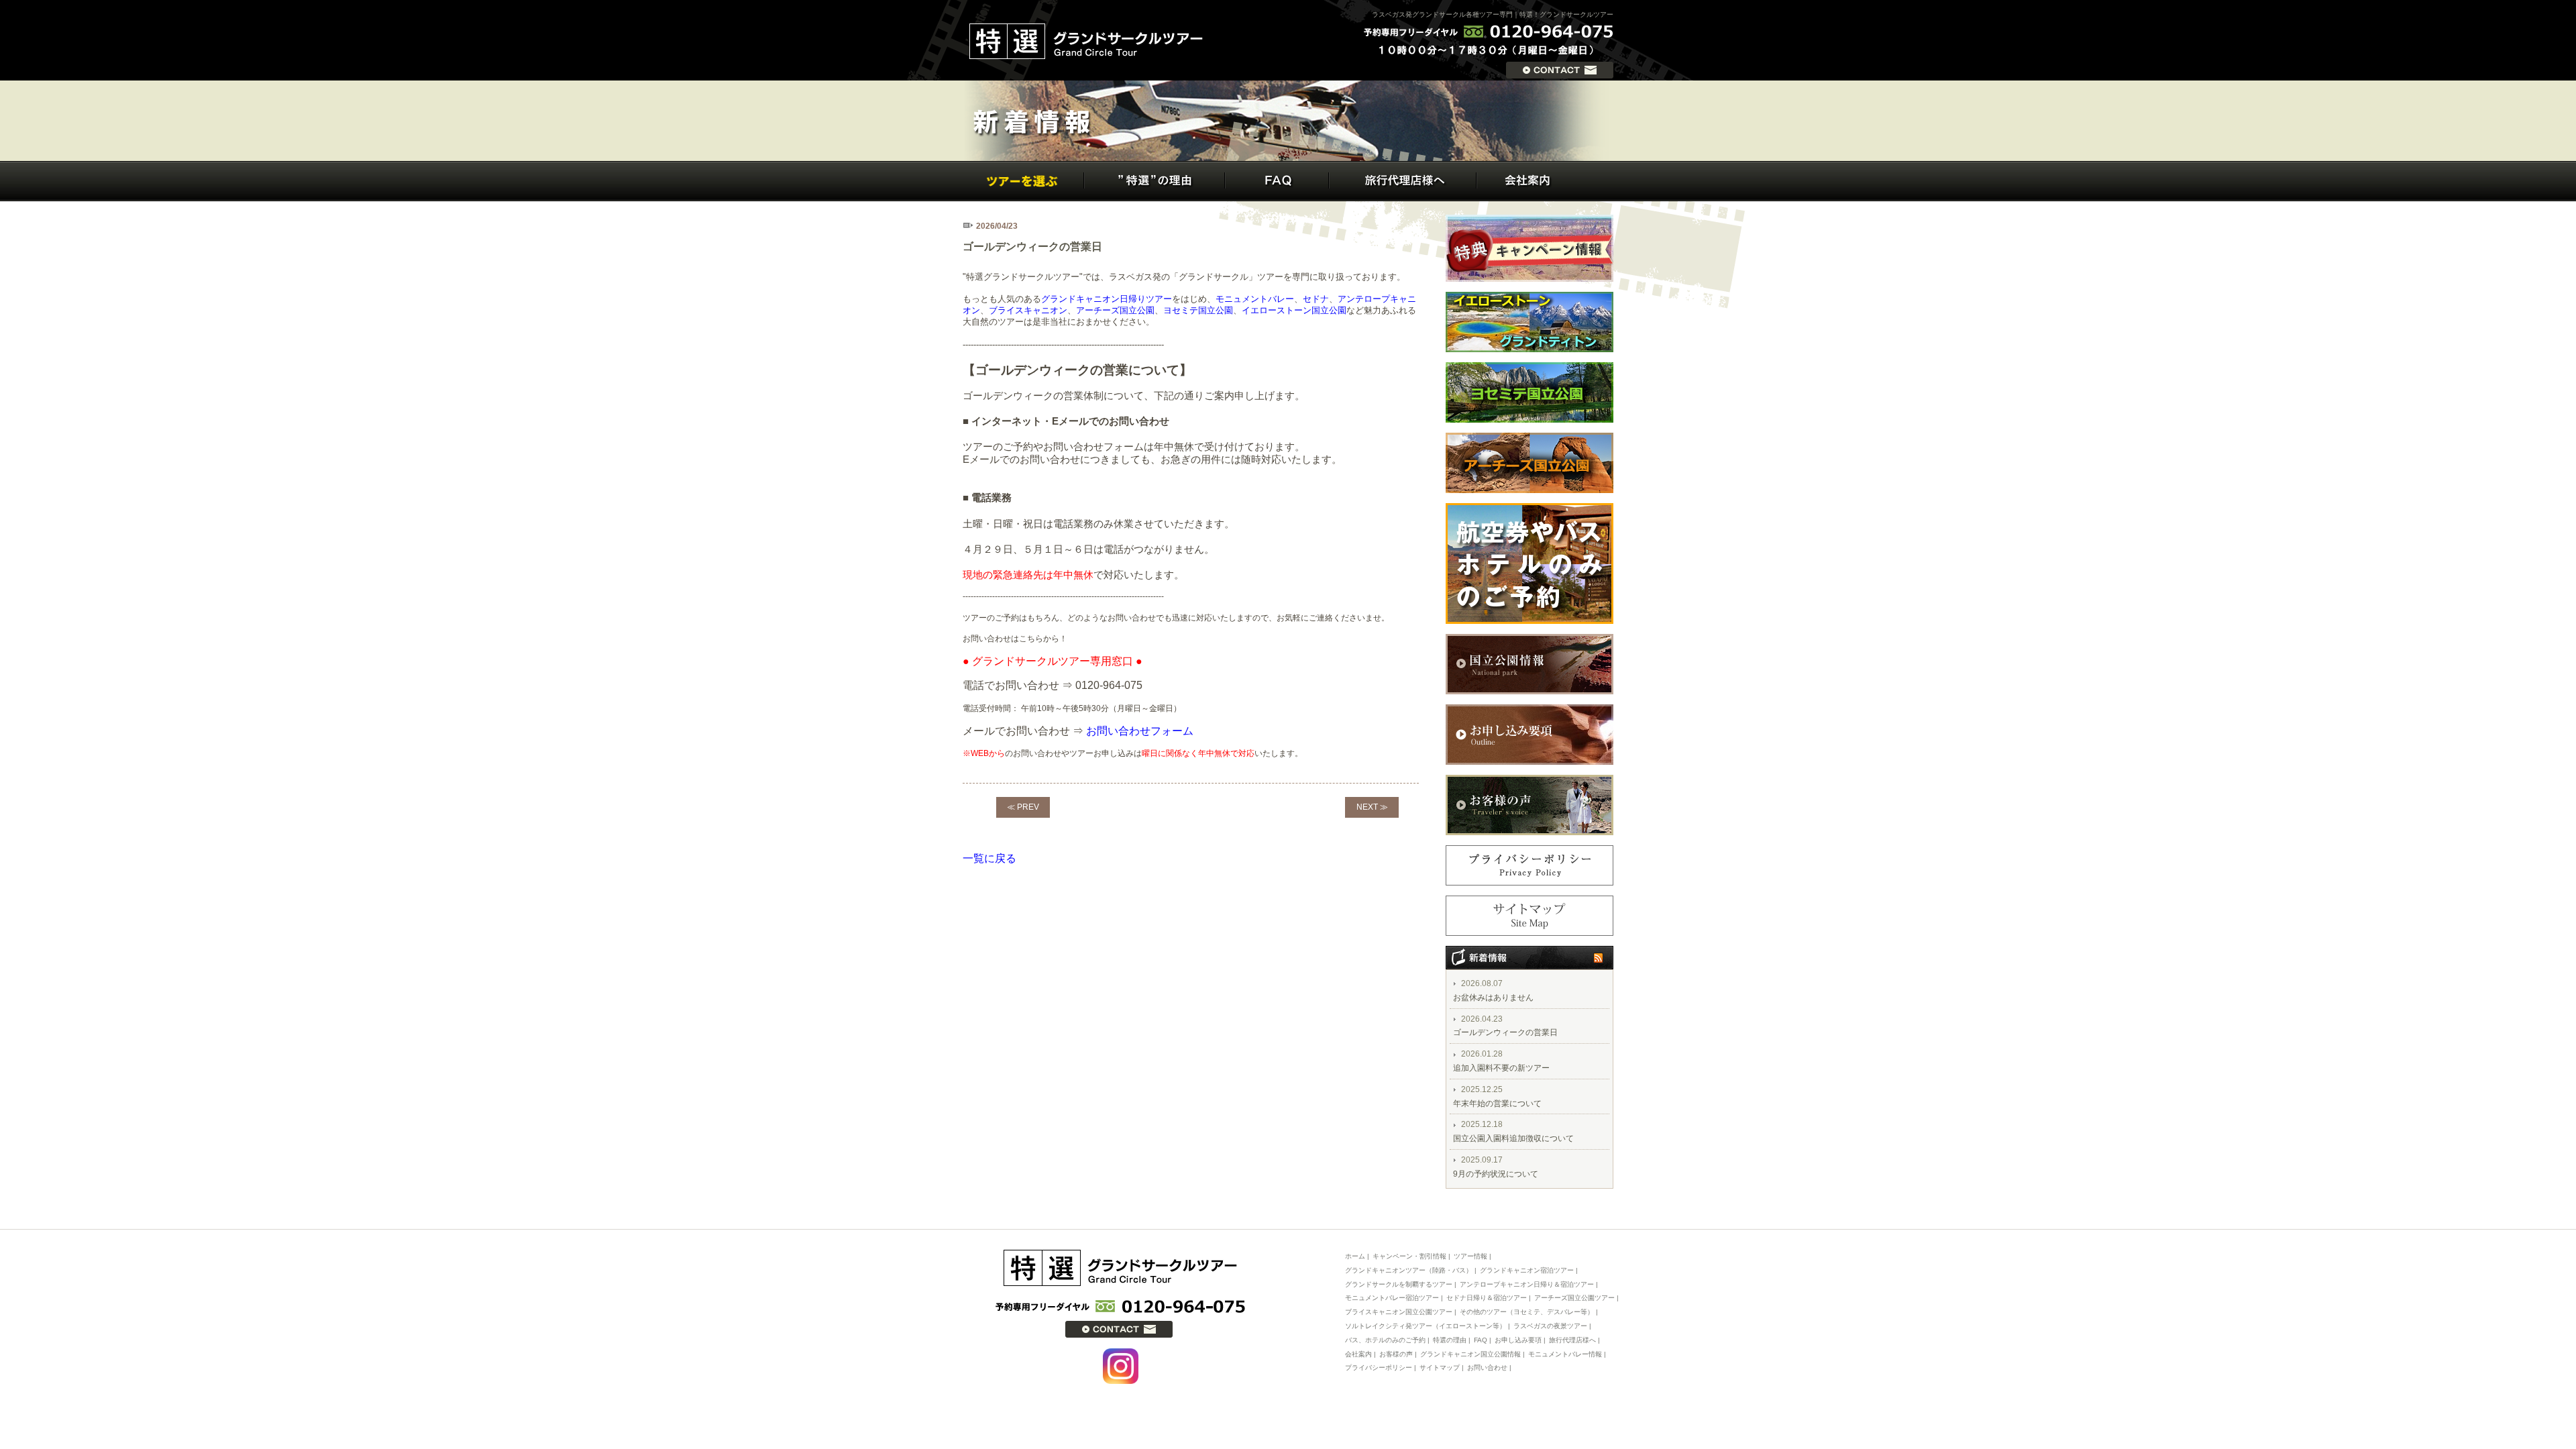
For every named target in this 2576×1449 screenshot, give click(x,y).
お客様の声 (1396, 1354)
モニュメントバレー (1255, 299)
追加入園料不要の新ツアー (1501, 1068)
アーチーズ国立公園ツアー (1574, 1298)
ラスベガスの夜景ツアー (1550, 1326)
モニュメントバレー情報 (1565, 1354)
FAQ (1481, 1340)
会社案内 (1358, 1354)
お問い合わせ (1487, 1367)
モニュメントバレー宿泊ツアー (1393, 1298)
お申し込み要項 (1518, 1340)
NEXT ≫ (1372, 807)
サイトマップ (1440, 1367)
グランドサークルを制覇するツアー (1399, 1284)
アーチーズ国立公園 (1115, 310)
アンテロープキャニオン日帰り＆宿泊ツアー (1527, 1284)
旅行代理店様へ (1572, 1340)
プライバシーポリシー (1379, 1367)
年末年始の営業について (1497, 1104)
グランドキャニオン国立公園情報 (1470, 1354)
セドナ (1316, 299)
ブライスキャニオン (1028, 310)
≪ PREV (1023, 807)
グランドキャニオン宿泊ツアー (1527, 1270)
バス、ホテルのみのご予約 (1385, 1340)
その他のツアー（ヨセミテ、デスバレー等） (1527, 1312)
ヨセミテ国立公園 (1198, 310)
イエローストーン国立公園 (1294, 310)
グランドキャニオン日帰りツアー (1107, 299)
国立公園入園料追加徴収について (1513, 1138)
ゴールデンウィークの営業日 (1505, 1032)
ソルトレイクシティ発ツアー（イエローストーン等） (1426, 1326)
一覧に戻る (989, 858)
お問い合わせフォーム (1140, 731)
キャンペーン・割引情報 (1409, 1256)
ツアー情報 (1470, 1256)
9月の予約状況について (1496, 1174)
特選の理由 (1450, 1340)
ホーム (1355, 1256)
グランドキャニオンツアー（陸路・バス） (1409, 1270)
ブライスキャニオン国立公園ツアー (1399, 1312)
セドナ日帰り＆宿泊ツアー (1487, 1298)
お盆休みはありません (1493, 998)
